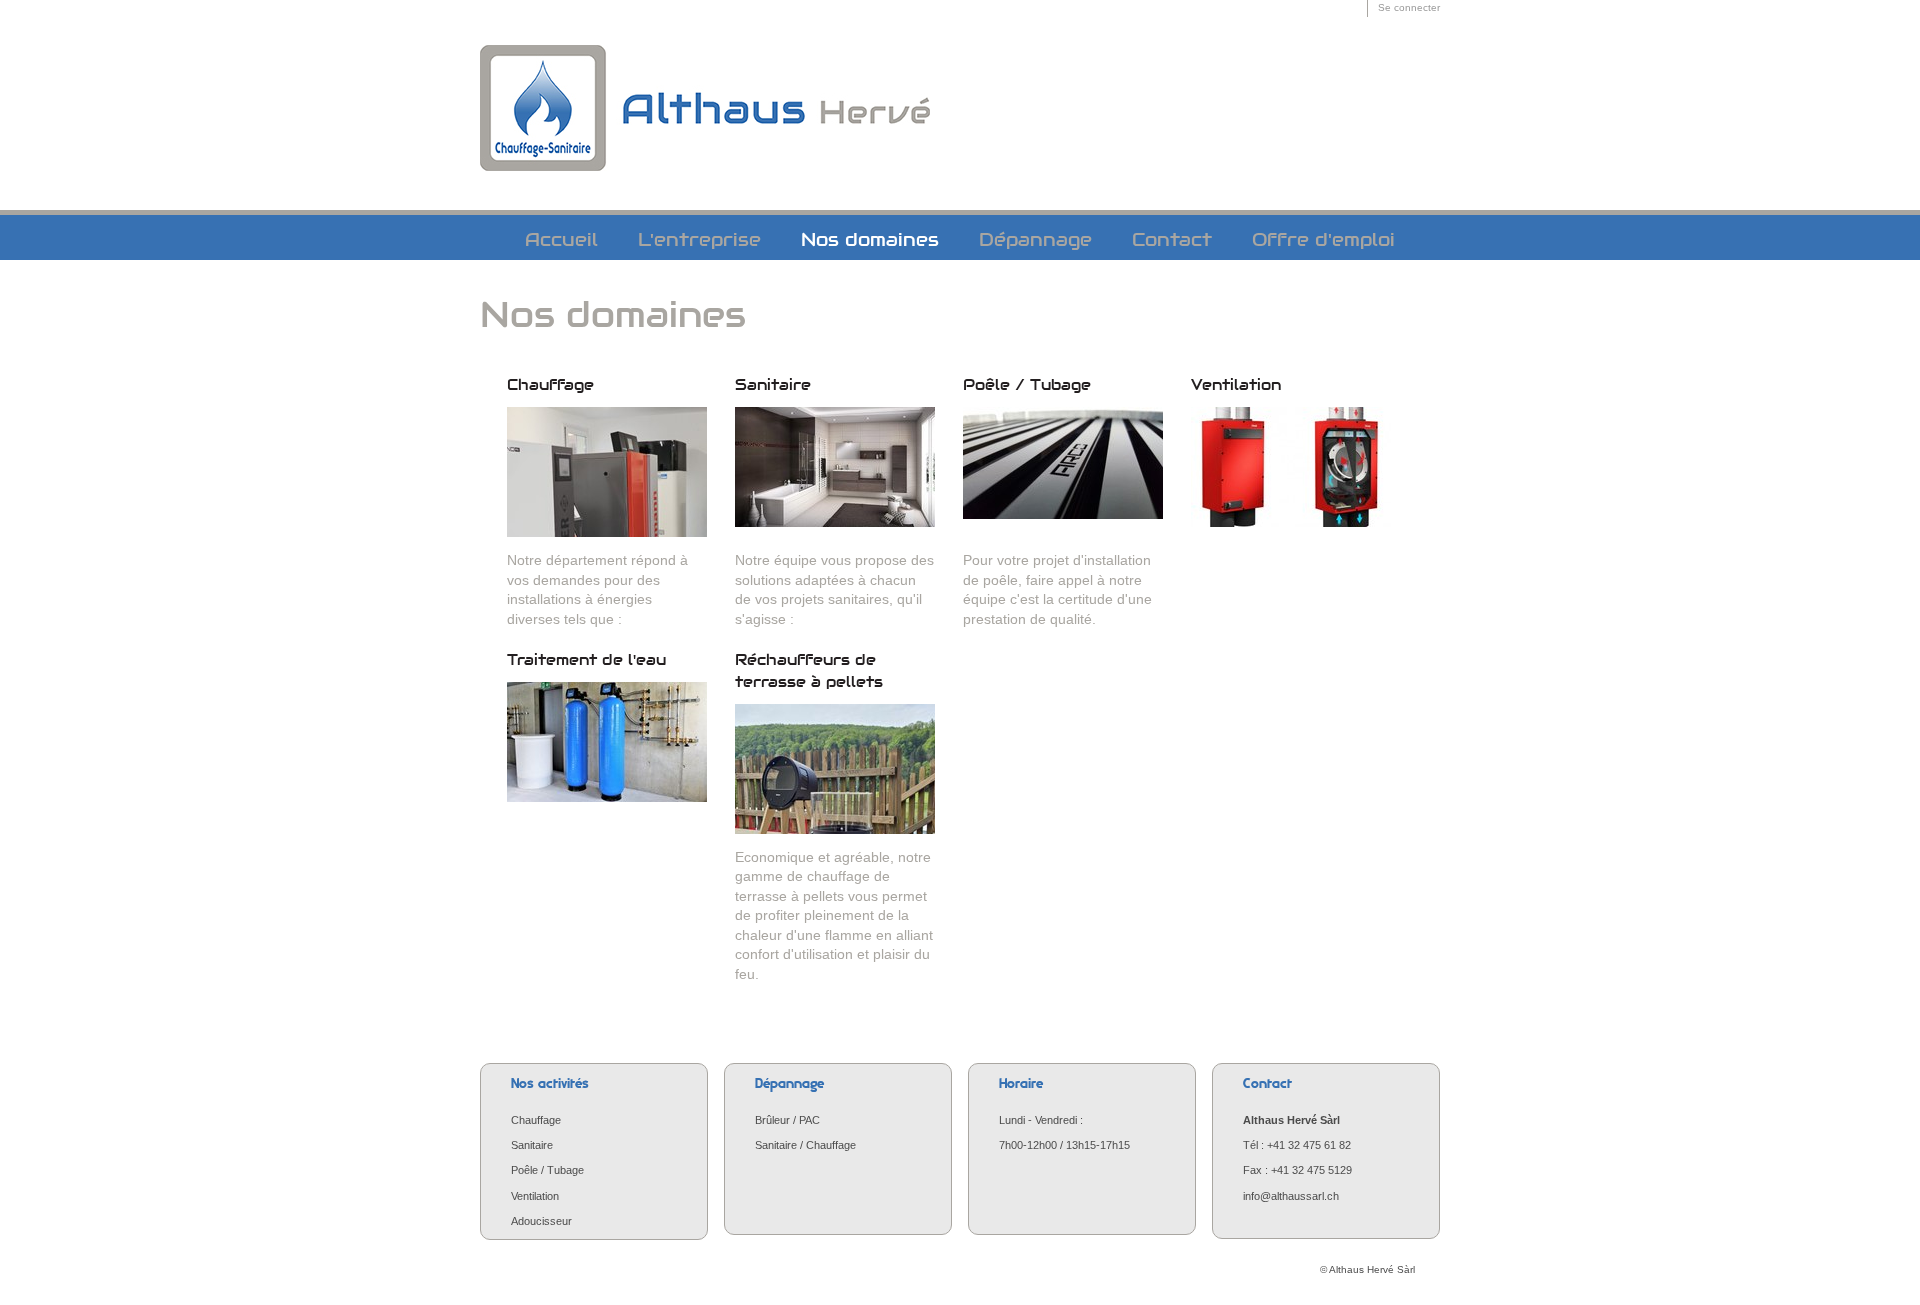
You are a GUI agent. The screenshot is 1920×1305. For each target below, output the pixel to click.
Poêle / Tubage (1027, 385)
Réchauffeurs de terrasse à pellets (809, 671)
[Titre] (705, 53)
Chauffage (550, 385)
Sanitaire (773, 385)
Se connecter (1409, 7)
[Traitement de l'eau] (607, 747)
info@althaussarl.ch (1291, 1196)
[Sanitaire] (835, 472)
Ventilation (1236, 385)
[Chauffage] (607, 472)
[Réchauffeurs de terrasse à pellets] (835, 769)
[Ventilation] (1291, 472)
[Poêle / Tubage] (1063, 472)
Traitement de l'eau (586, 660)
